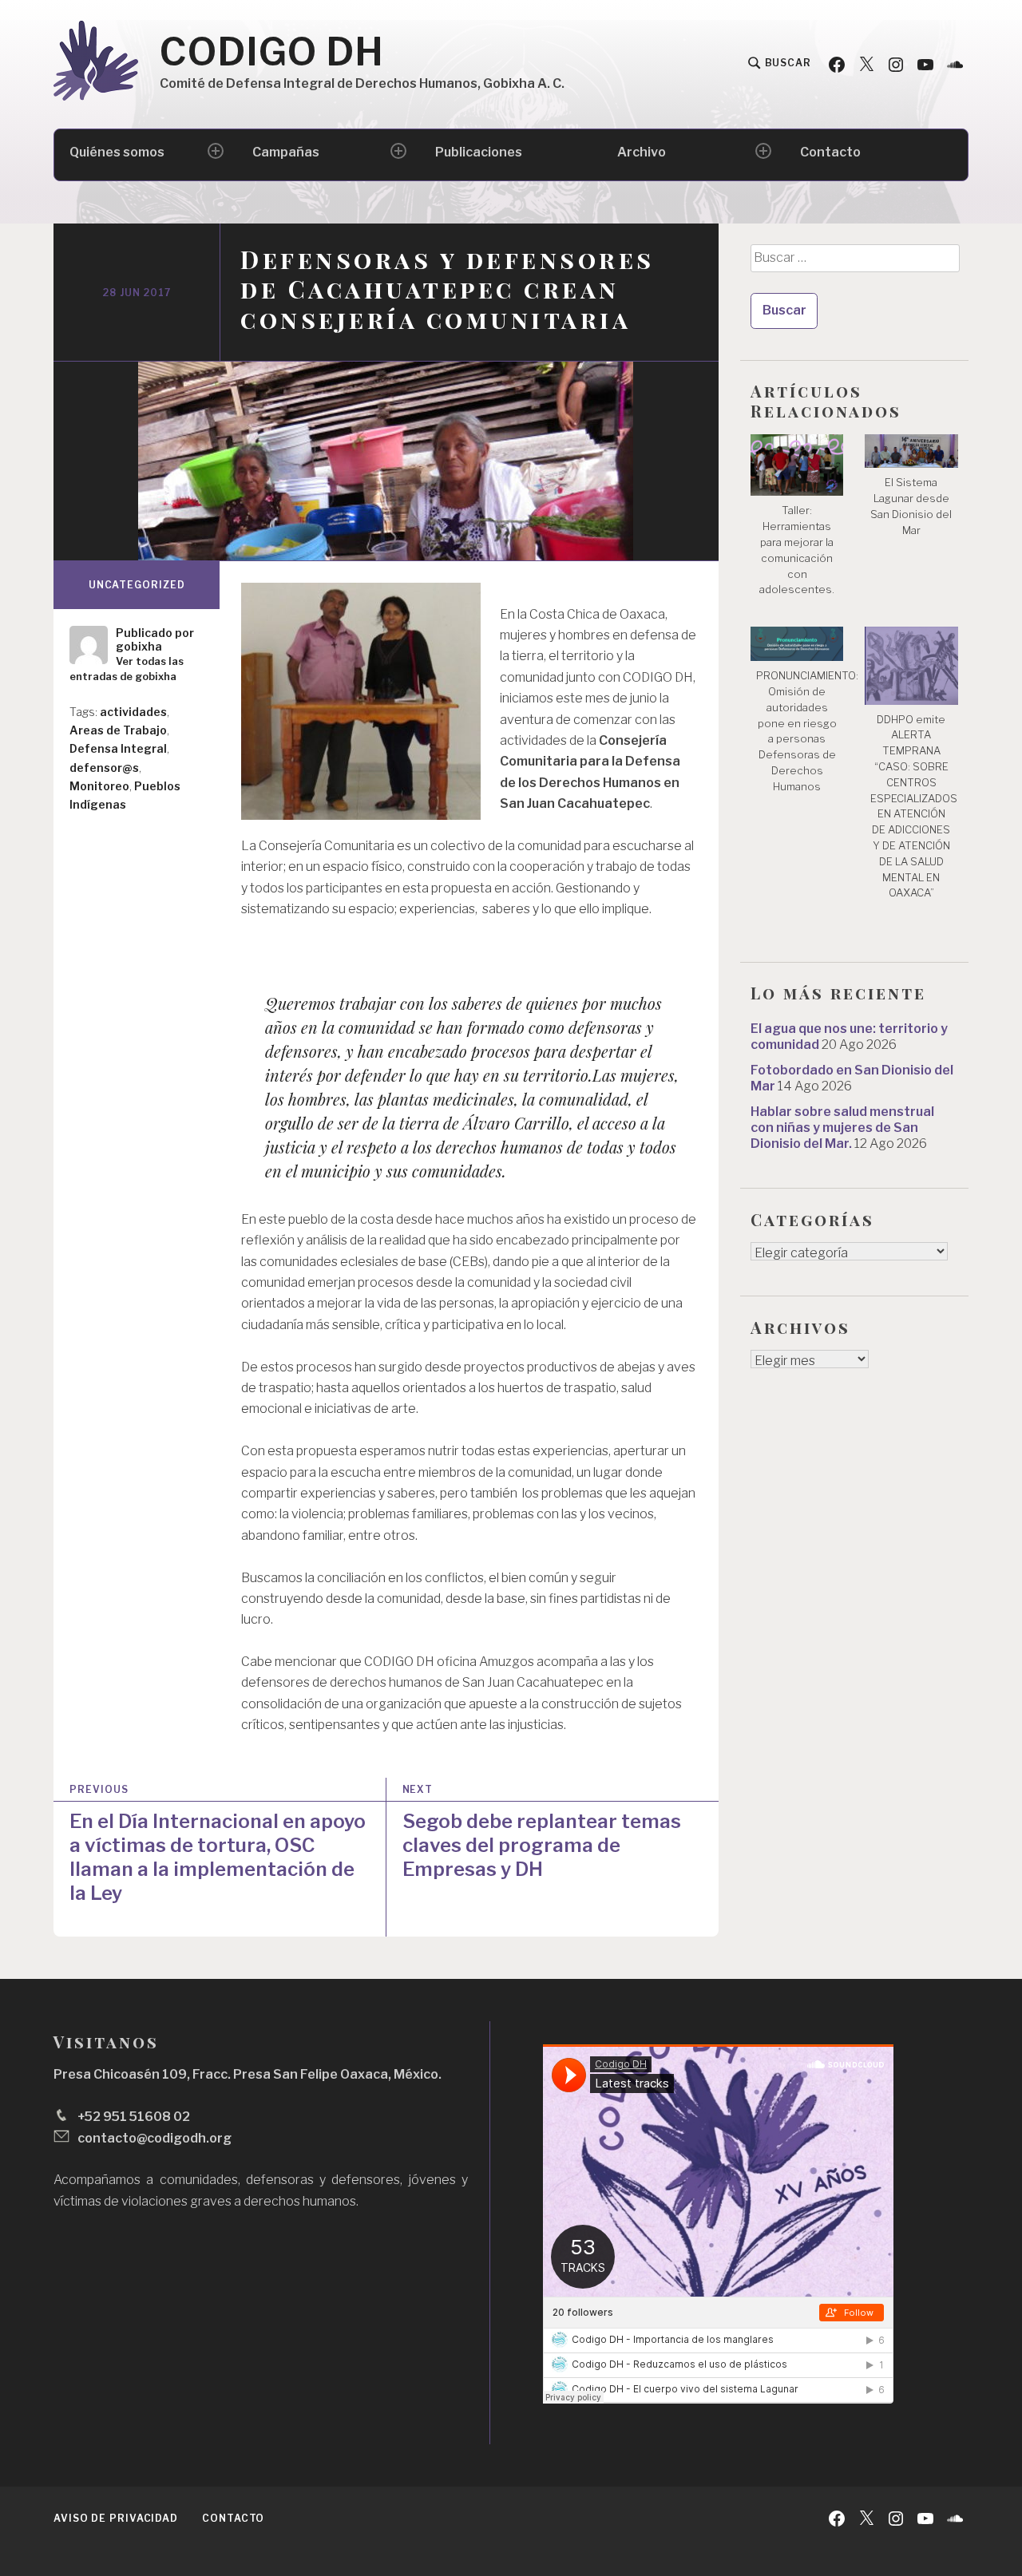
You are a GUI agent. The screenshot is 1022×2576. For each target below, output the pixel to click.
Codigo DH (272, 52)
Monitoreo (99, 786)
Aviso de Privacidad (116, 2518)
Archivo (642, 152)
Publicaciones (479, 152)
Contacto (830, 152)
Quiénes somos (117, 152)
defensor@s (104, 768)
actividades (133, 712)
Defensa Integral (118, 748)
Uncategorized (137, 585)
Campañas (286, 152)
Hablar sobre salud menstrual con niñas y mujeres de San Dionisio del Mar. (842, 1128)
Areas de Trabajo (118, 730)
